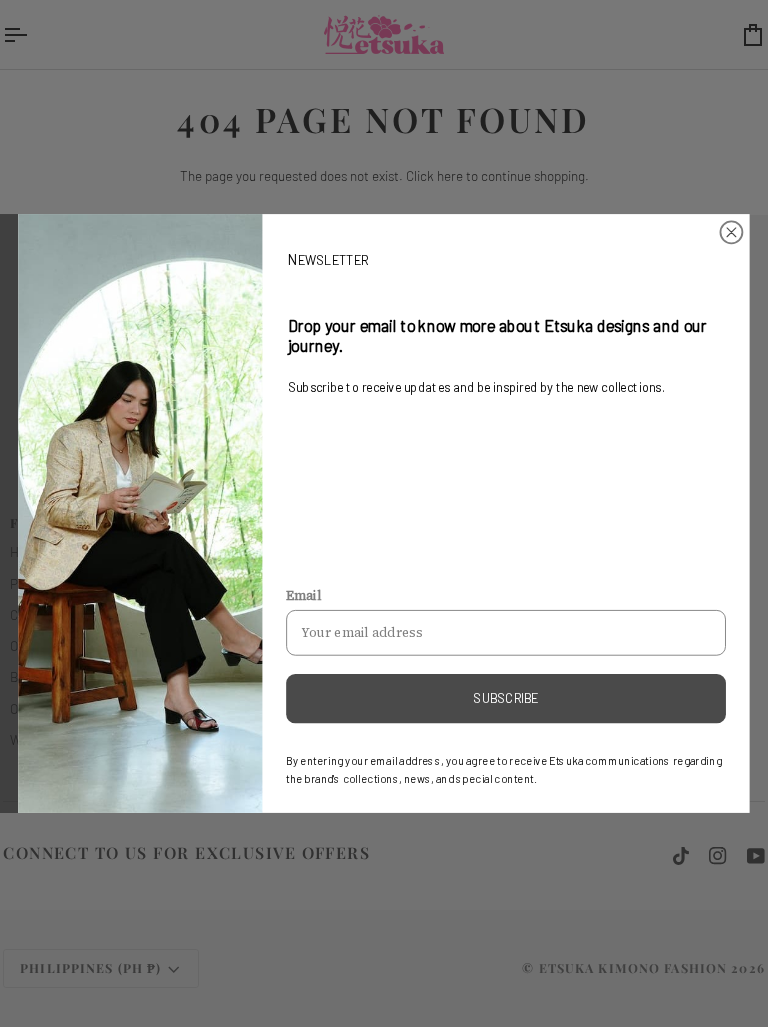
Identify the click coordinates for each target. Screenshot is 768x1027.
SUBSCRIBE (505, 698)
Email (304, 595)
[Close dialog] (731, 232)
